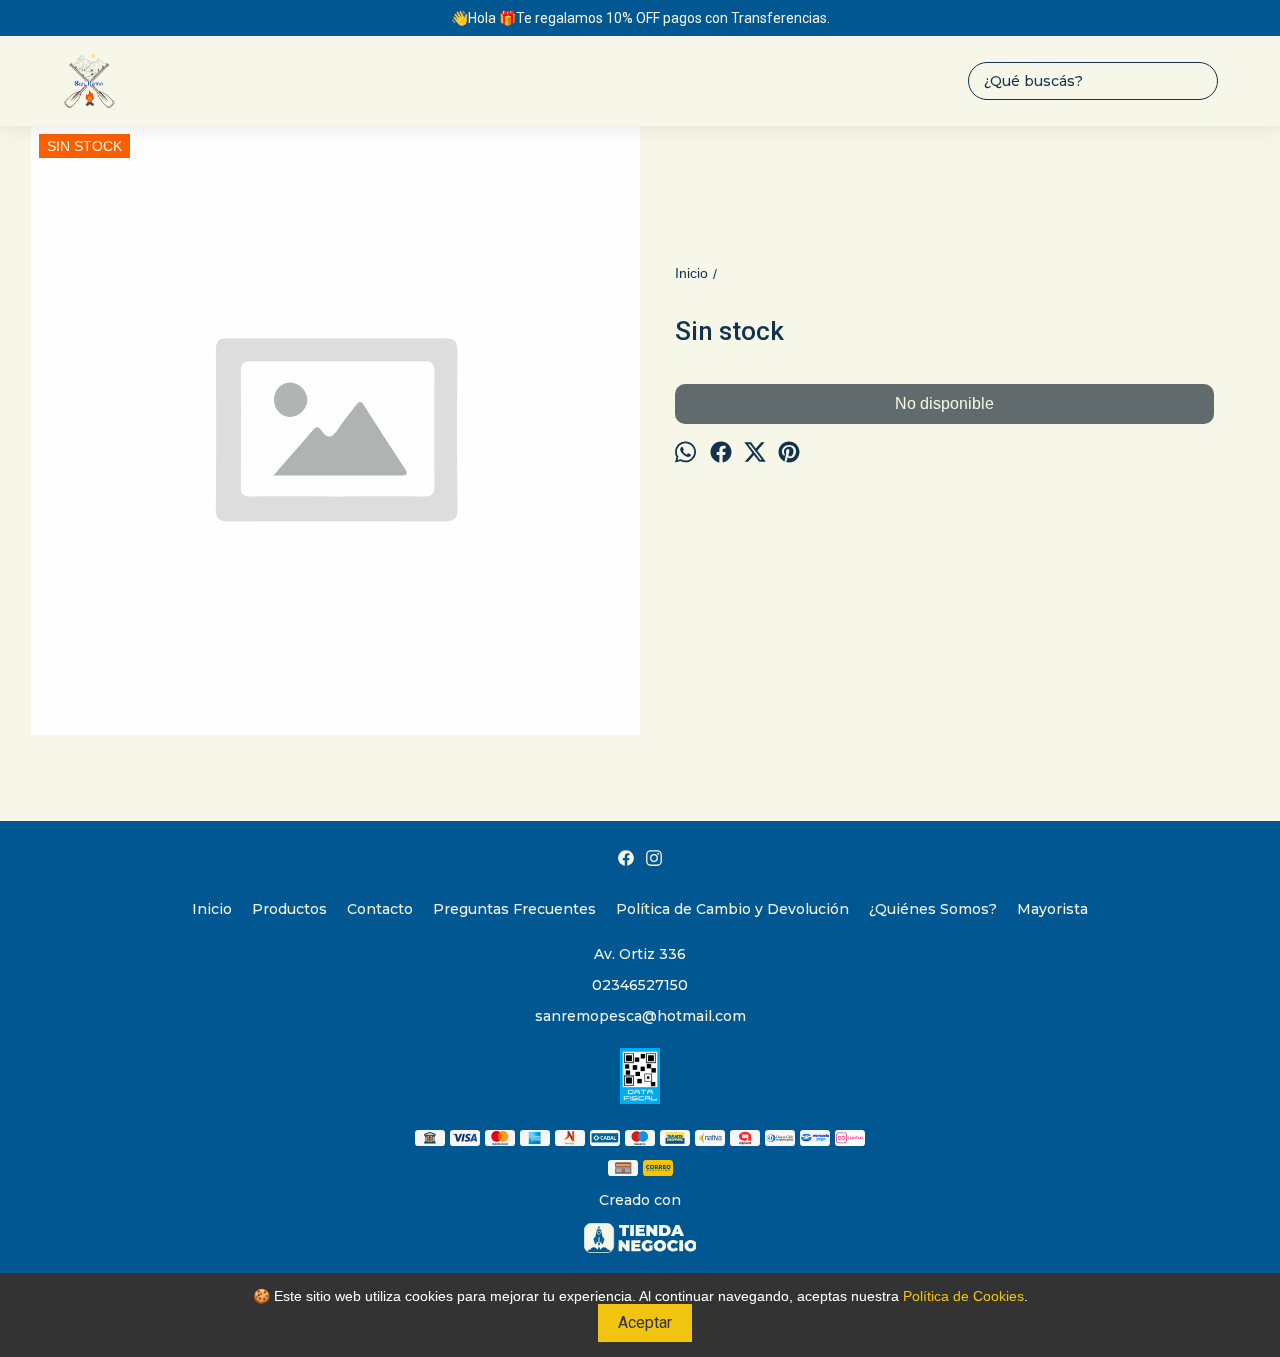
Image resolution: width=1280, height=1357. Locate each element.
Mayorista (1052, 909)
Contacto (380, 909)
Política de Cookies (963, 1296)
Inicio (212, 909)
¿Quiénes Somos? (933, 909)
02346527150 (640, 985)
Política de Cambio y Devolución (732, 909)
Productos (289, 909)
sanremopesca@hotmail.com (640, 1016)
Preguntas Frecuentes (514, 909)
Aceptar (645, 1322)
